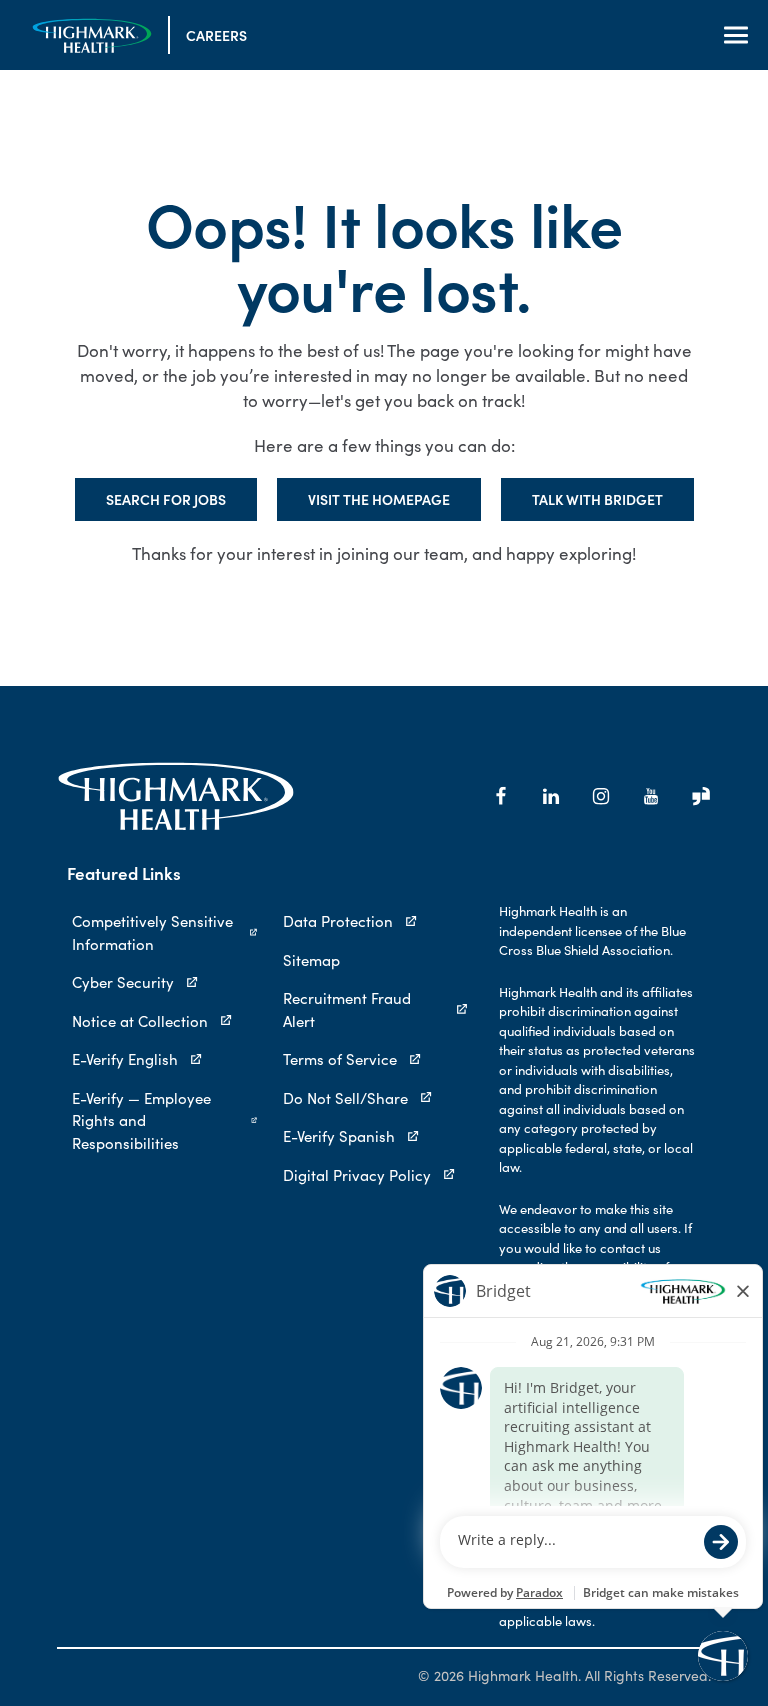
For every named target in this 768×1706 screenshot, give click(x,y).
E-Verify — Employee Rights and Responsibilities (141, 1120)
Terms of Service (340, 1059)
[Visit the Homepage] (92, 35)
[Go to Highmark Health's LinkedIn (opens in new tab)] (551, 796)
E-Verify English (125, 1059)
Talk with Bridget (597, 499)
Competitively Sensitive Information (152, 932)
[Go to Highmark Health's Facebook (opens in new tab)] (501, 796)
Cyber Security (123, 982)
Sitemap (311, 960)
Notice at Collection (140, 1021)
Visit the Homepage (379, 499)
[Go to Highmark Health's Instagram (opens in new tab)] (601, 796)
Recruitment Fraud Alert (347, 1009)
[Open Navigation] (736, 35)
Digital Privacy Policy (357, 1175)
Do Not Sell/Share (345, 1098)
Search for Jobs (166, 499)
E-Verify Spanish (339, 1136)
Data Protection (338, 921)
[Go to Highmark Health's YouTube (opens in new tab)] (651, 796)
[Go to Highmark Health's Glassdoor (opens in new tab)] (701, 796)
